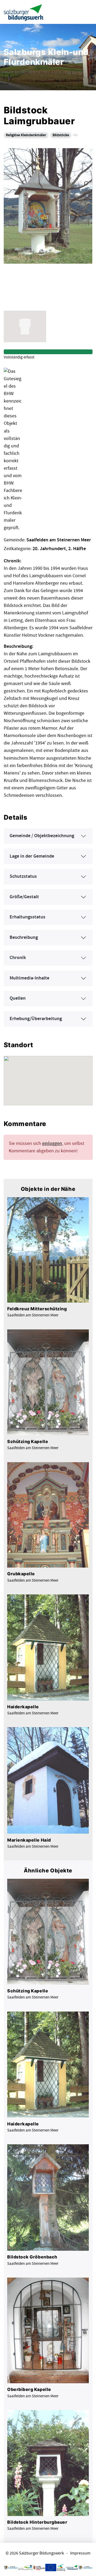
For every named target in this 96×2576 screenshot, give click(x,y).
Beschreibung (24, 938)
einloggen (52, 1143)
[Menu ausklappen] (87, 12)
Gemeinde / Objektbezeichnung (42, 836)
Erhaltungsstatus (27, 917)
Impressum (80, 2553)
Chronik (18, 958)
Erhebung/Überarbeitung (36, 1019)
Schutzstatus (23, 876)
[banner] (24, 12)
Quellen (18, 998)
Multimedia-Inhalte (29, 978)
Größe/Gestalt (24, 897)
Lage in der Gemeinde (32, 856)
